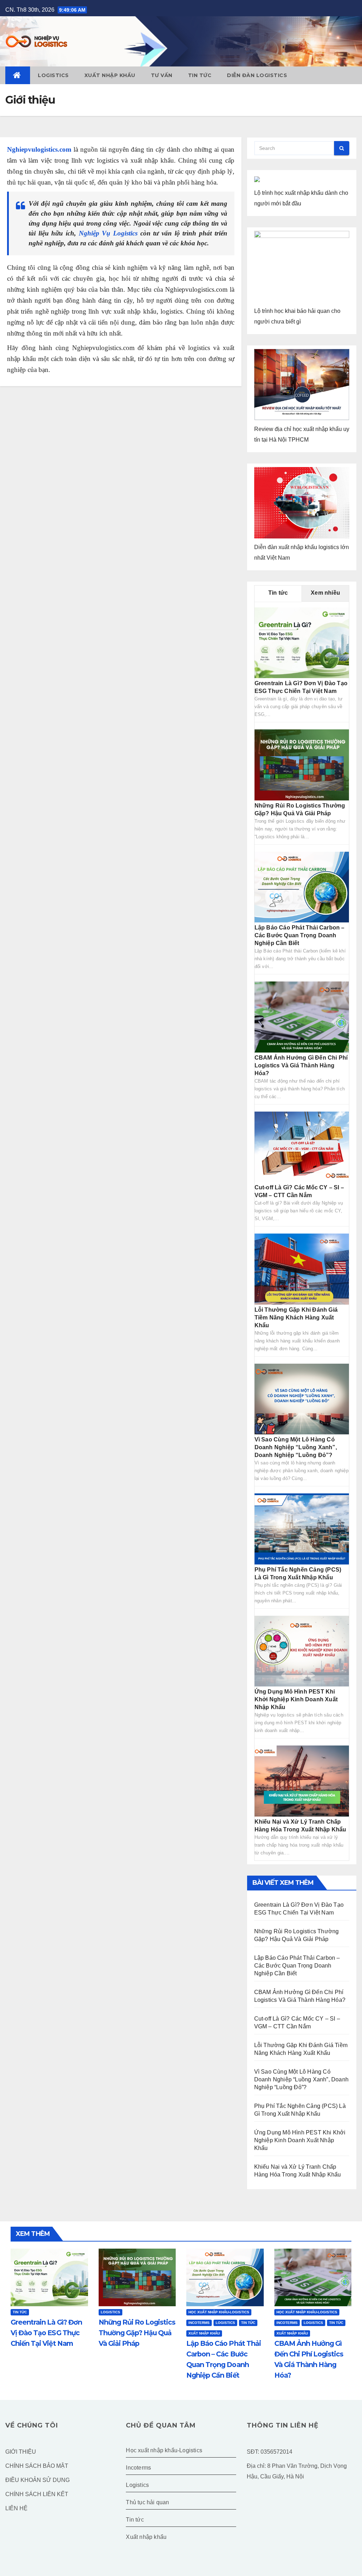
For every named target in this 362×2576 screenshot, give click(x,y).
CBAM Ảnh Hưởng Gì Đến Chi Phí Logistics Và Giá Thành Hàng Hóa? (301, 1065)
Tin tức (200, 75)
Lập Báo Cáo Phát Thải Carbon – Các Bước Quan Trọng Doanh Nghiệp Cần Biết (300, 935)
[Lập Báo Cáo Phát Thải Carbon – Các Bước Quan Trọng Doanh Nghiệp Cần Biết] (302, 887)
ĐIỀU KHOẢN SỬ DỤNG (37, 2480)
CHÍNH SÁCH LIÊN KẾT (37, 2494)
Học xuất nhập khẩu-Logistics (219, 2312)
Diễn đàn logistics (257, 75)
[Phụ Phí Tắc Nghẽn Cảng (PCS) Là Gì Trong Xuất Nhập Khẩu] (302, 1529)
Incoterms (199, 2323)
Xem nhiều (325, 593)
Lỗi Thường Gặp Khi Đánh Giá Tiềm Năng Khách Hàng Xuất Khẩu (296, 1318)
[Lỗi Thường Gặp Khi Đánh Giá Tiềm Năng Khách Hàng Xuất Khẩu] (302, 1269)
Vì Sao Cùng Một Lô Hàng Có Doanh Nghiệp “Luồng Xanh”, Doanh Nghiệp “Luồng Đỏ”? (296, 1447)
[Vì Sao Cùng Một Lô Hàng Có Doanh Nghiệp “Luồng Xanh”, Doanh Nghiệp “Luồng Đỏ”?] (302, 1398)
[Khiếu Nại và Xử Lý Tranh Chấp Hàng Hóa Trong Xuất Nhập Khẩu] (302, 1781)
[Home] (18, 75)
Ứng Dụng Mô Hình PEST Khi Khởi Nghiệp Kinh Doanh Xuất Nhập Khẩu (296, 1699)
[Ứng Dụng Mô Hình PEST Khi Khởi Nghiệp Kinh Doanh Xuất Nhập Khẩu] (302, 1651)
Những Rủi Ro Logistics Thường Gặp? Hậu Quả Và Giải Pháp (137, 2333)
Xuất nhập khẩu (110, 75)
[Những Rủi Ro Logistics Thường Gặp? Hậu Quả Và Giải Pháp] (302, 765)
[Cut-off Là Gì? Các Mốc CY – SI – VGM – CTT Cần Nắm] (302, 1146)
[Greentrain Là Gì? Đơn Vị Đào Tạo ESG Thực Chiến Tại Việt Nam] (302, 642)
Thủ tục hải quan (147, 2502)
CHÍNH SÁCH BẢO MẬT (37, 2466)
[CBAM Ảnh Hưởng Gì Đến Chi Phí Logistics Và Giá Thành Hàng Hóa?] (302, 1017)
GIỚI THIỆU (21, 2452)
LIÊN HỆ (16, 2508)
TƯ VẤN (162, 75)
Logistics (53, 75)
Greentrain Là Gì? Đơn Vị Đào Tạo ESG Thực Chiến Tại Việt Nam (46, 2333)
